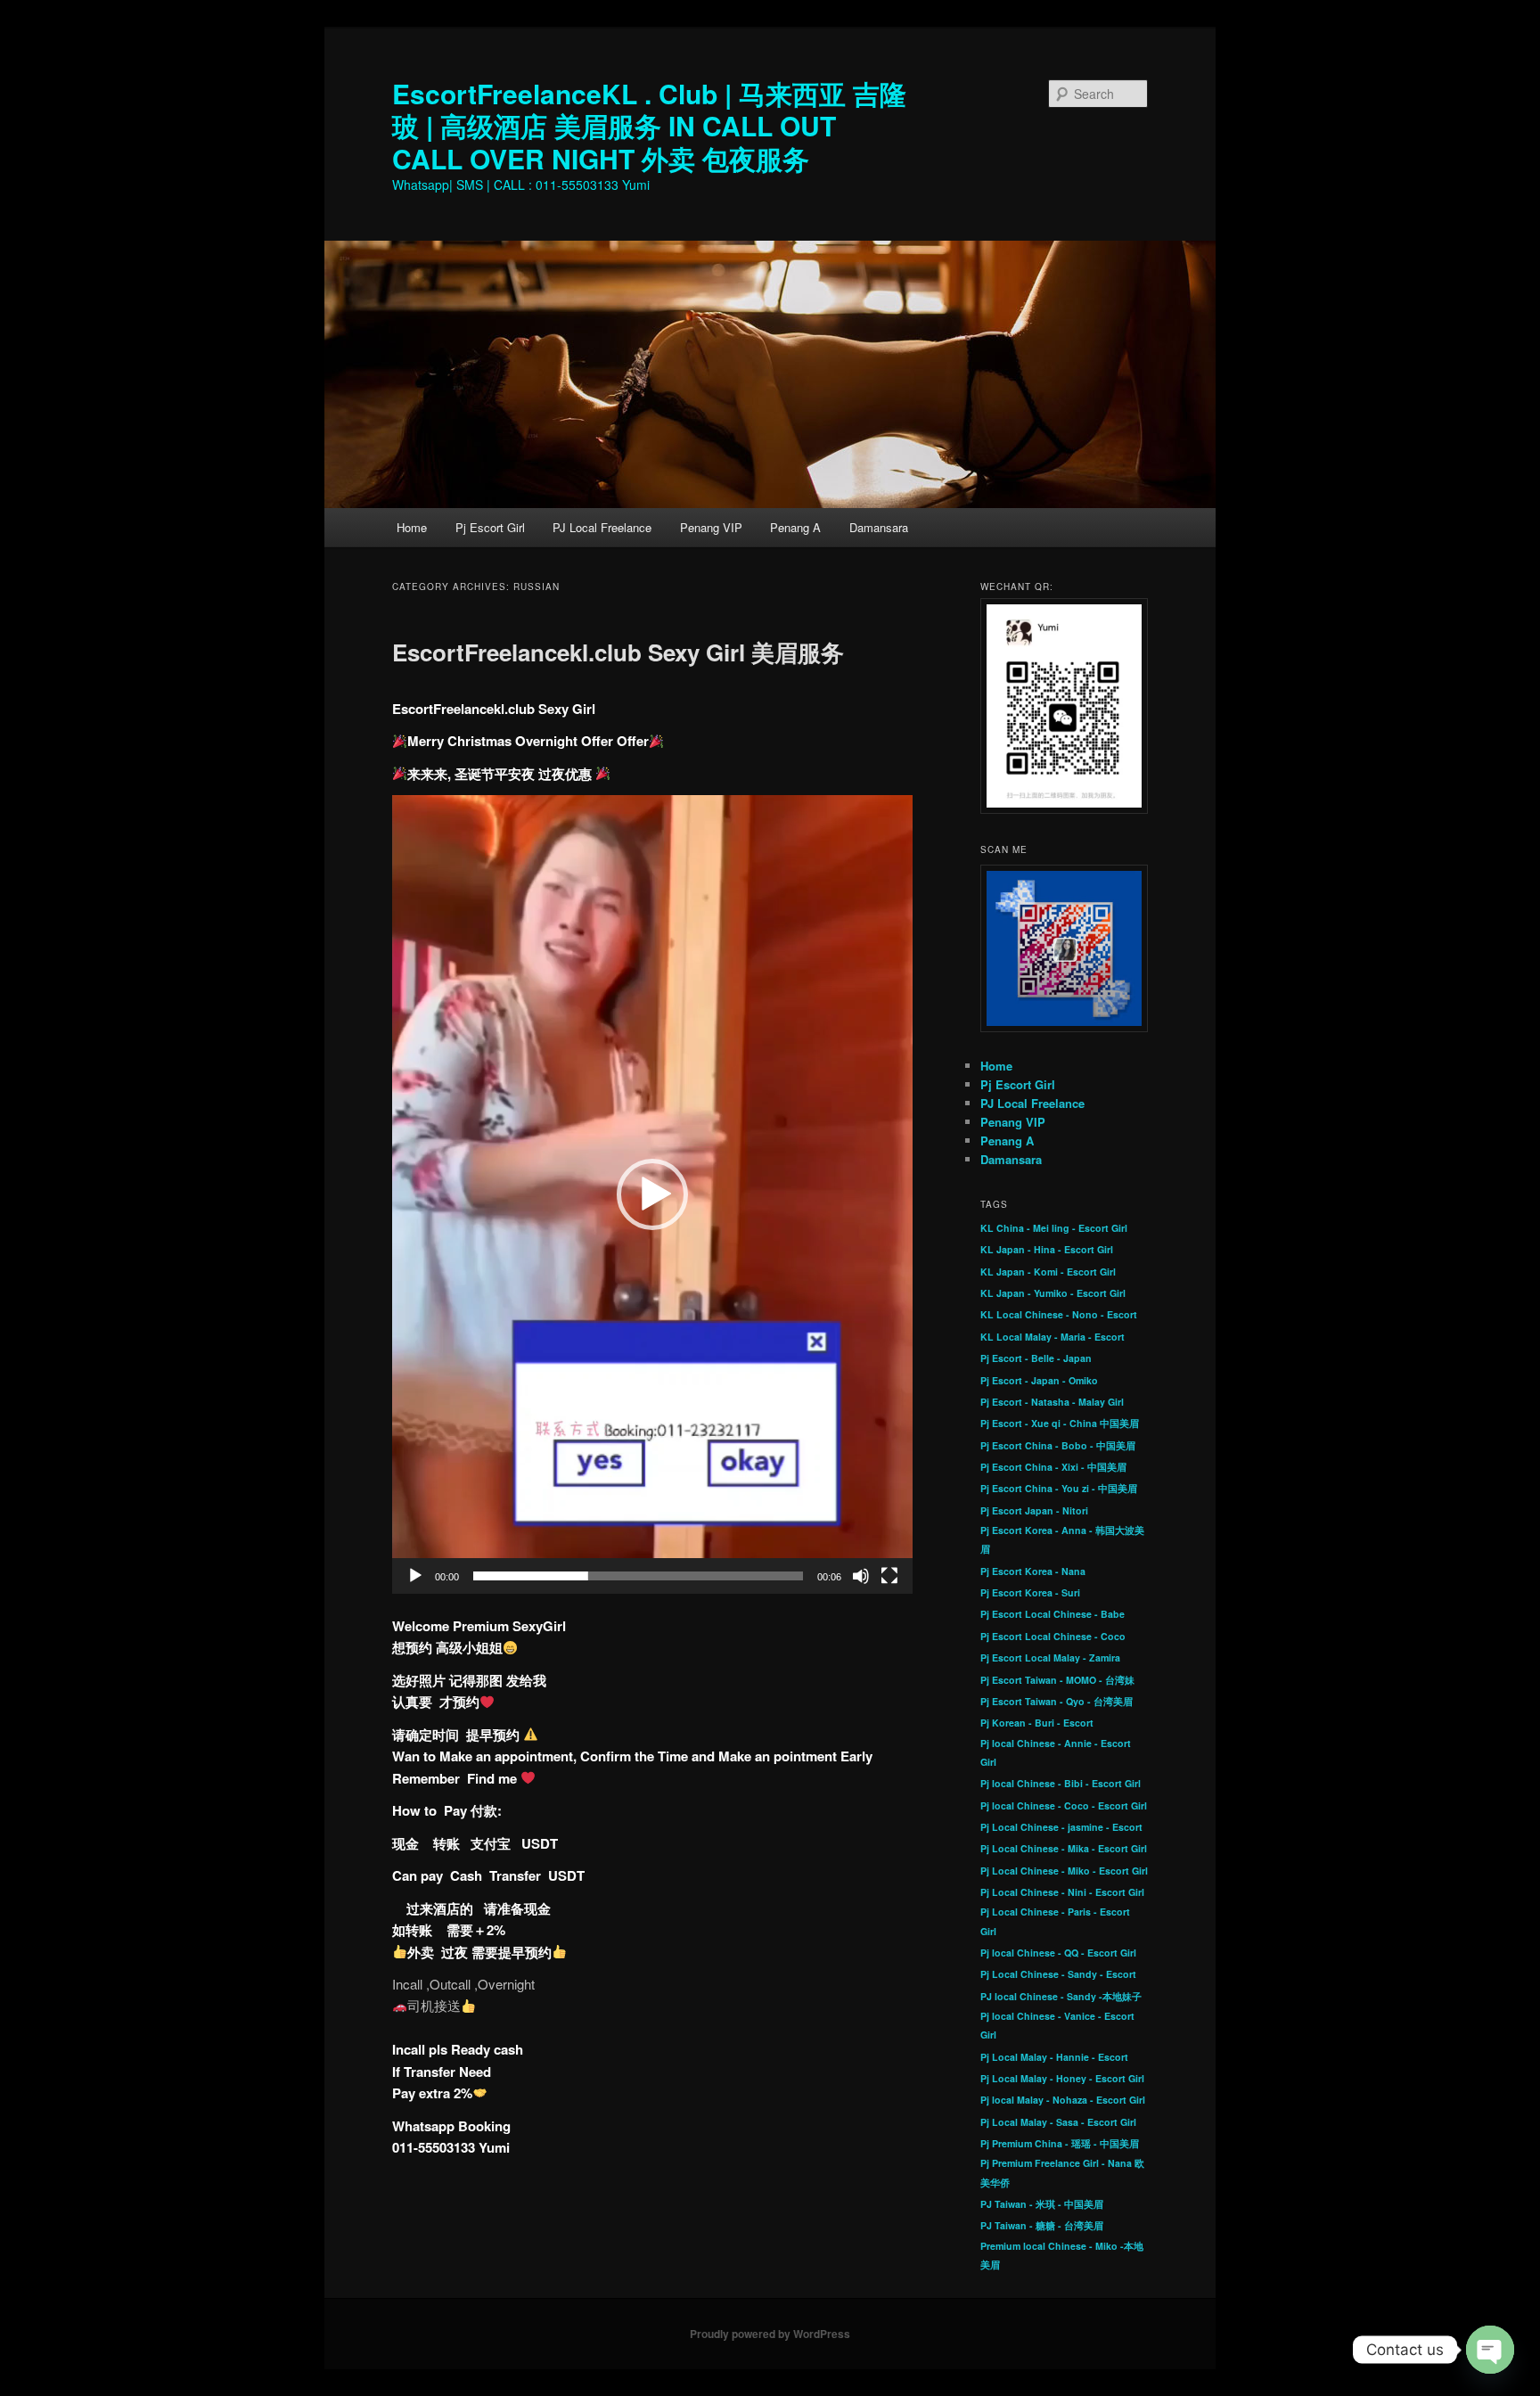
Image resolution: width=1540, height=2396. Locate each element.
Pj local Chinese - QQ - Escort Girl (1058, 1953)
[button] (652, 1194)
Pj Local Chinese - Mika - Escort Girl (1064, 1848)
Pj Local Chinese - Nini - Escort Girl (1062, 1892)
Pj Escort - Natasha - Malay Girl (1052, 1402)
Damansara (879, 527)
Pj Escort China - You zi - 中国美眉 (1059, 1488)
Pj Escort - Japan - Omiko (1039, 1380)
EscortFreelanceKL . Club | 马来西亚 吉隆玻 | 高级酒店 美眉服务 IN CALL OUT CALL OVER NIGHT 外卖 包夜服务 (649, 126)
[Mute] (861, 1576)
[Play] (415, 1576)
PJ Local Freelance (602, 527)
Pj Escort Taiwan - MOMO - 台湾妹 (1057, 1680)
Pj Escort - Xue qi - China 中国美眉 (1060, 1423)
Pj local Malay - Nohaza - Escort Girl (1063, 2100)
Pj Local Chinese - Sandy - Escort (1058, 1974)
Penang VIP (711, 527)
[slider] (638, 1576)
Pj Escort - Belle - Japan (1036, 1358)
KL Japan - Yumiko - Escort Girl (1053, 1293)
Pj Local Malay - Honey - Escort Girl (1062, 2078)
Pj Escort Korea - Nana (1033, 1571)
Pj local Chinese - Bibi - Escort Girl (1061, 1783)
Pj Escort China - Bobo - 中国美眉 (1058, 1445)
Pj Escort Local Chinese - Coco (1053, 1636)
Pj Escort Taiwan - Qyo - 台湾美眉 (1057, 1701)
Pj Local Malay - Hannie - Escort (1054, 2057)
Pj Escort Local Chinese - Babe (1053, 1614)
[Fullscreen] (889, 1576)
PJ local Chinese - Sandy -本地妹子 (1061, 1996)
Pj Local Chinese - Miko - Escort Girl (1064, 1871)
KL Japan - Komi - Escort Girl (1048, 1272)
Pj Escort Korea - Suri (1030, 1592)
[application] (652, 1194)
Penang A (795, 527)
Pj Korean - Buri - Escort (1037, 1723)
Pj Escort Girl (490, 527)
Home (412, 527)
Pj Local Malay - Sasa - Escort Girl (1058, 2122)
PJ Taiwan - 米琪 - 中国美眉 (1042, 2204)
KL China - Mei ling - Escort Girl (1054, 1228)
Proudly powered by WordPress (770, 2334)
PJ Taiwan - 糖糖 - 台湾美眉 (1042, 2225)
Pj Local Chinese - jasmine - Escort (1061, 1827)
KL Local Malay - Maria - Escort (1053, 1337)
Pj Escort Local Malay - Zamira (1050, 1658)
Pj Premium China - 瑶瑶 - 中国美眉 (1060, 2143)
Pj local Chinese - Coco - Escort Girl (1064, 1805)
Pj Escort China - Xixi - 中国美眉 (1053, 1467)
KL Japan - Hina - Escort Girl (1047, 1249)
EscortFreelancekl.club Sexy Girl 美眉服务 (618, 652)
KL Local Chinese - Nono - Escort (1059, 1314)
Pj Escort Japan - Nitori (1034, 1510)
